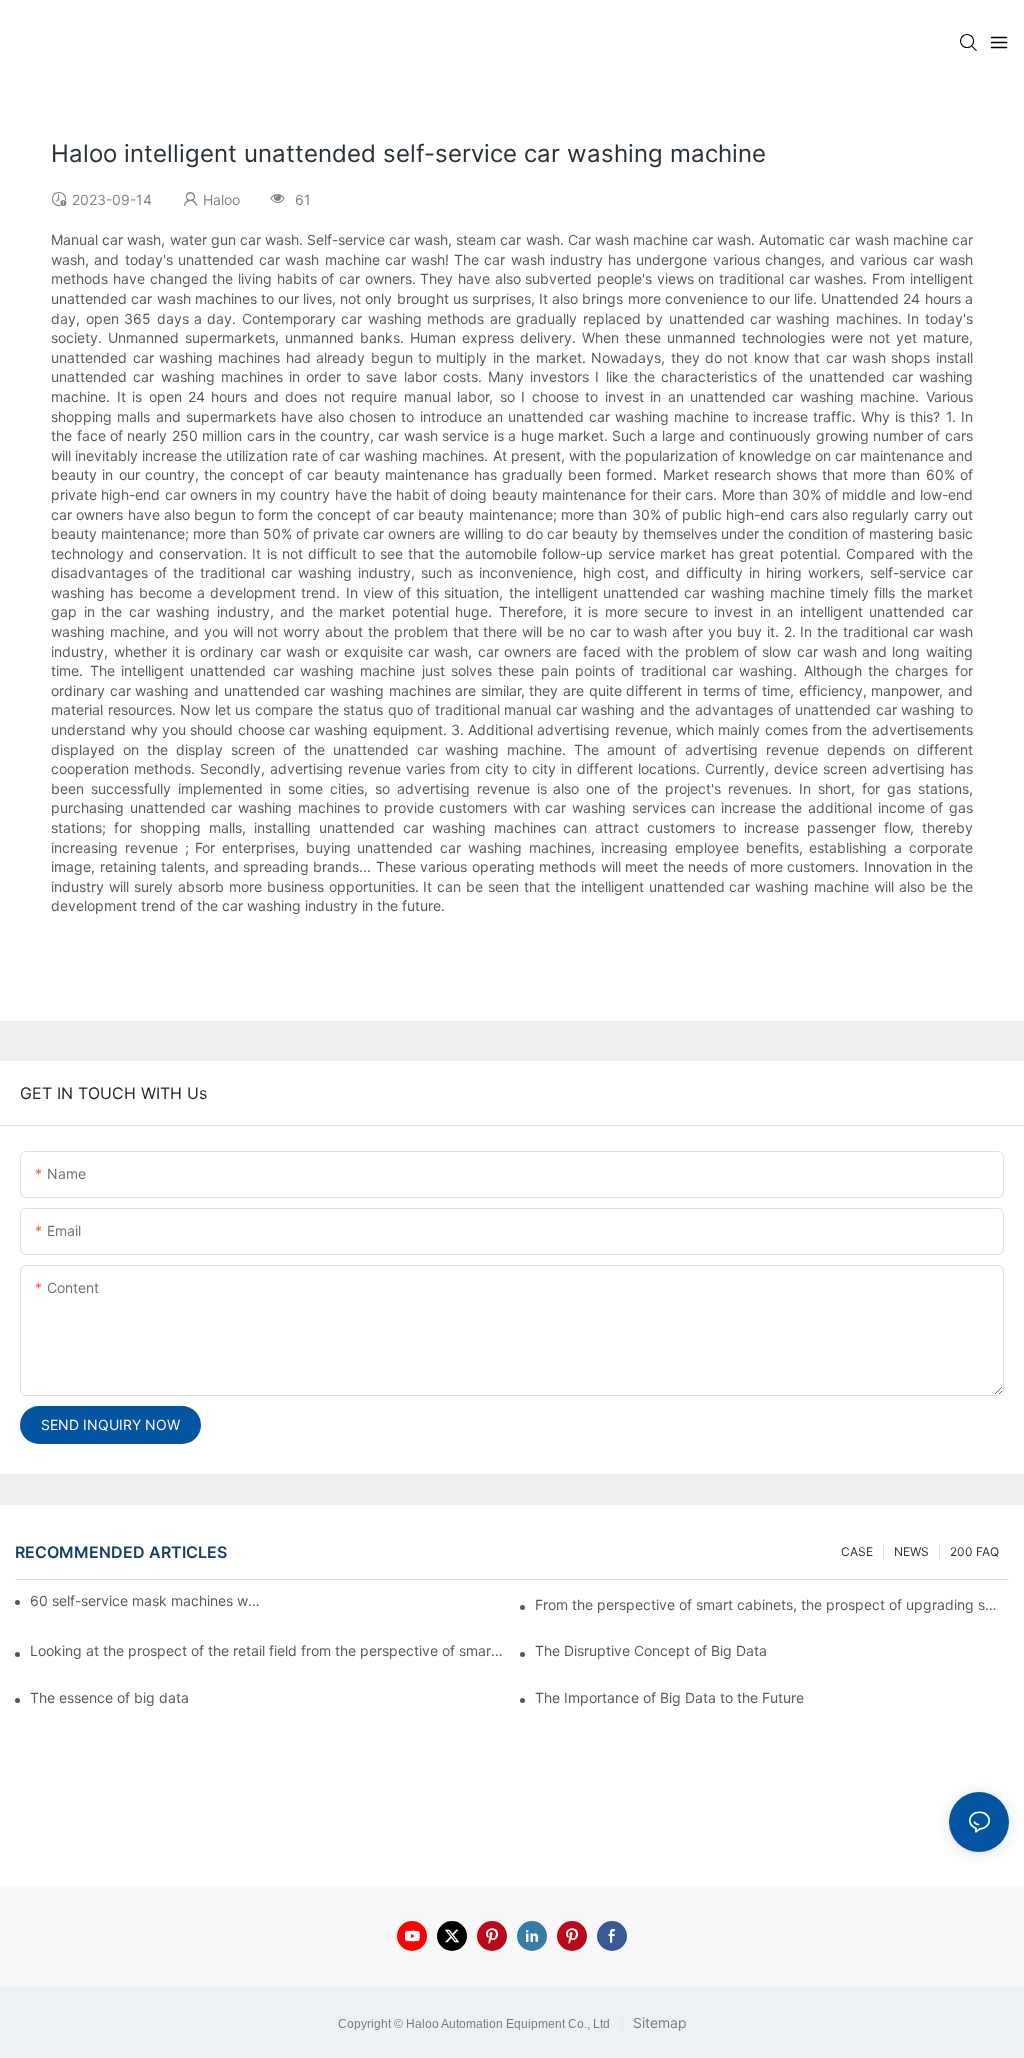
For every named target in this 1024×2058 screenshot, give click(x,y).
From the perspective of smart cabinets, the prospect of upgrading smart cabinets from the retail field (772, 1604)
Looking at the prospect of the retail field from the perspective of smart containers (267, 1650)
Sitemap (658, 2022)
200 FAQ (974, 1551)
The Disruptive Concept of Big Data (651, 1650)
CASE (857, 1551)
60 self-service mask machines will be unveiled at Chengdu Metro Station (146, 1600)
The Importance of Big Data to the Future (669, 1697)
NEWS (911, 1551)
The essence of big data (109, 1697)
